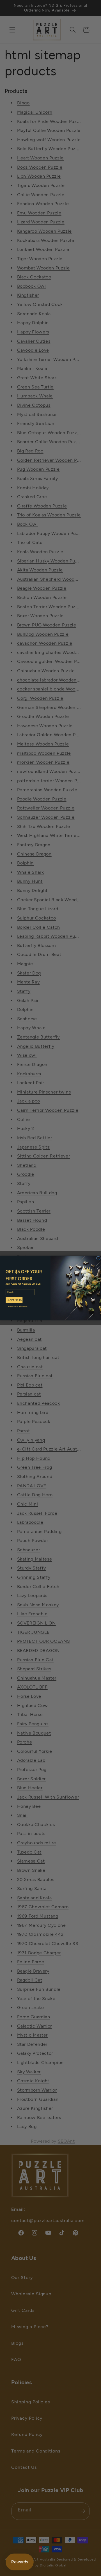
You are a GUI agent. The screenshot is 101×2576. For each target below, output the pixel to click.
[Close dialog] (99, 1258)
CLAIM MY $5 (14, 1300)
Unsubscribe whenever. (17, 1306)
